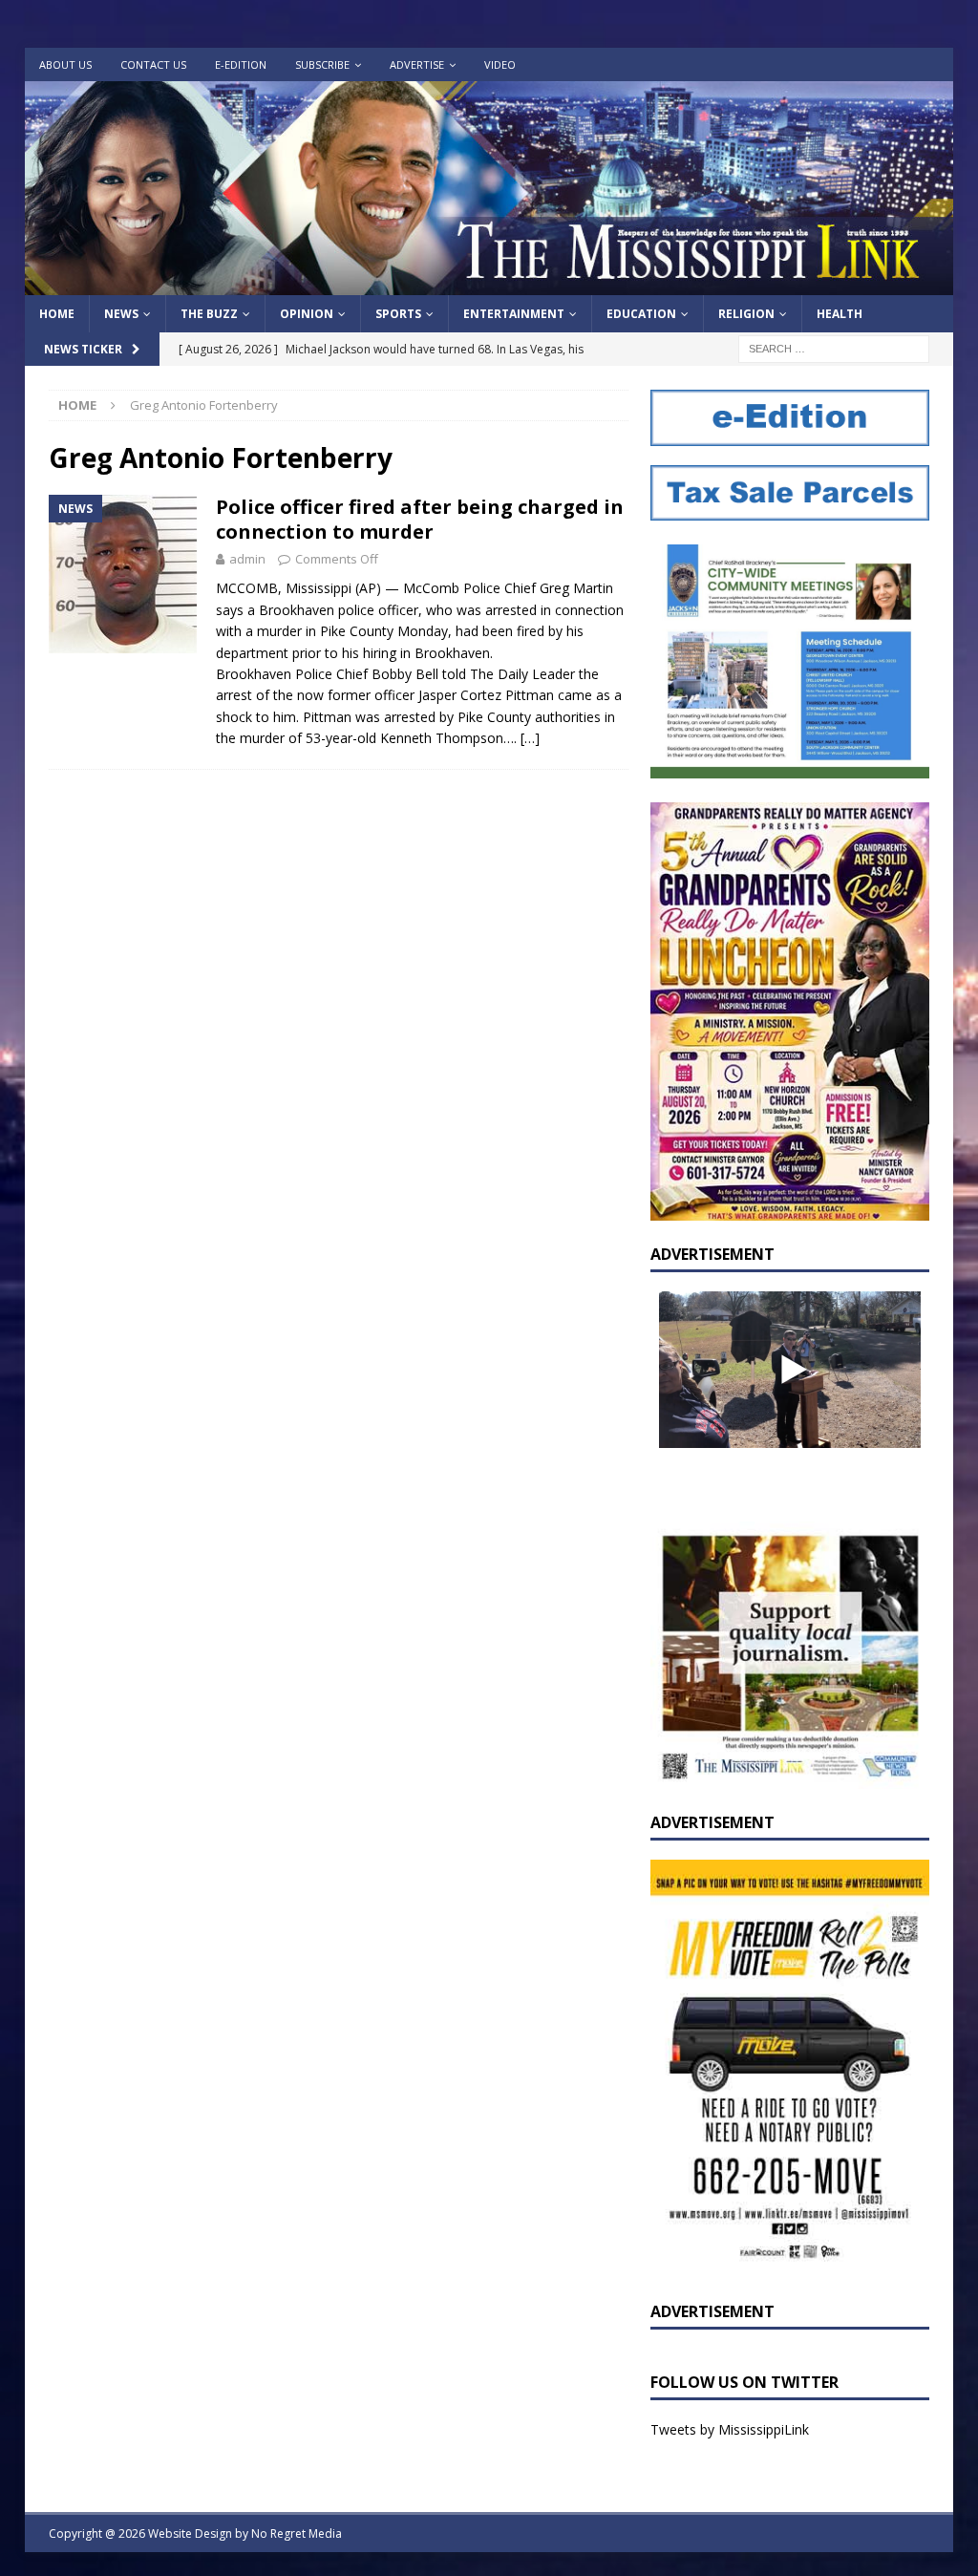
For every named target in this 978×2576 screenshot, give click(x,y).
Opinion (307, 314)
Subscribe (322, 64)
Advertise (417, 64)
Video (500, 64)
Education (641, 314)
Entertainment (514, 314)
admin (247, 559)
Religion (746, 314)
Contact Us (153, 64)
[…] (530, 738)
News (121, 314)
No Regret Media (297, 2533)
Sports (398, 314)
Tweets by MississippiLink (730, 2429)
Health (840, 314)
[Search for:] (834, 348)
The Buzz (209, 314)
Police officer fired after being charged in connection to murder (420, 519)
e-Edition (241, 64)
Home (57, 314)
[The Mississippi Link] (489, 284)
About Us (65, 64)
